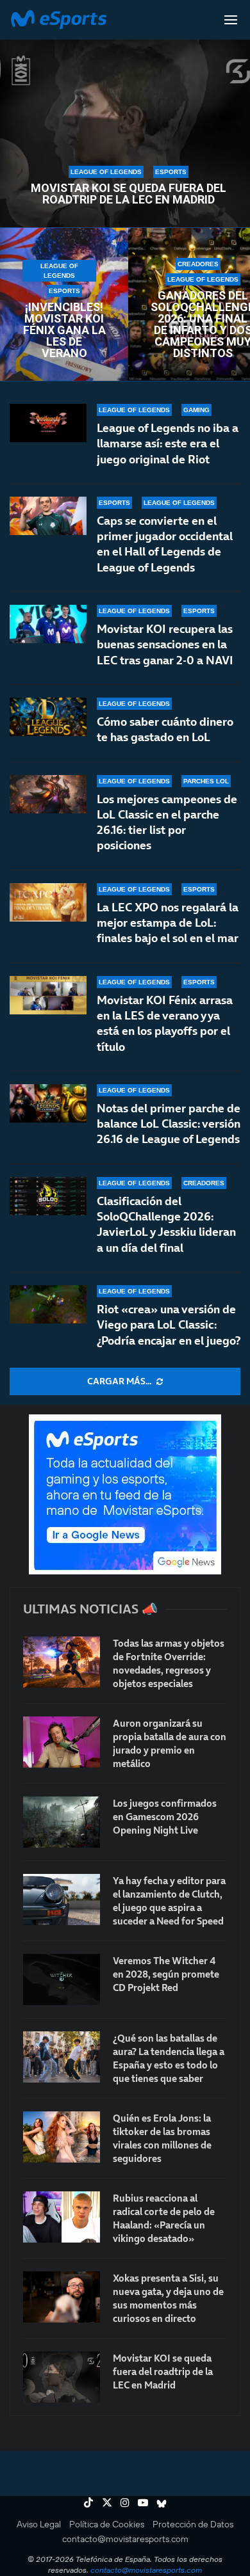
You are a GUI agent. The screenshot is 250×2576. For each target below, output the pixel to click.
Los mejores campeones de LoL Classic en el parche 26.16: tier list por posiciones (167, 822)
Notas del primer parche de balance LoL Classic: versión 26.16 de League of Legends (169, 1124)
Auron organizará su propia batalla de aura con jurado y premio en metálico (170, 1743)
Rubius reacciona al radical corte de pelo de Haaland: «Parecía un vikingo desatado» (164, 2218)
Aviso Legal (39, 2524)
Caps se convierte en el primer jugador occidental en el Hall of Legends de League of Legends (165, 544)
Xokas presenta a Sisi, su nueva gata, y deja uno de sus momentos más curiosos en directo (168, 2298)
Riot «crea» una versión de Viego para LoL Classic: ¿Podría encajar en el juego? (169, 1325)
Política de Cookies (107, 2524)
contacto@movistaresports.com (125, 2539)
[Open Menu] (231, 20)
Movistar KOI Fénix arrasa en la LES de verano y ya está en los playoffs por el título (165, 1023)
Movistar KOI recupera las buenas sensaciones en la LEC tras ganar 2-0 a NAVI (165, 644)
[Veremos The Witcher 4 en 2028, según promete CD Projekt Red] (62, 1980)
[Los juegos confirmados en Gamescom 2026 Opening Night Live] (62, 1822)
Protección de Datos (193, 2524)
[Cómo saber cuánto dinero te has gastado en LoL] (48, 717)
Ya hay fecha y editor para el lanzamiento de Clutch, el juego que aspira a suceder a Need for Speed (169, 1901)
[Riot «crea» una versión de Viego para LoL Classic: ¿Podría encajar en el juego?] (48, 1304)
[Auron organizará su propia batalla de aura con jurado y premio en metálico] (62, 1742)
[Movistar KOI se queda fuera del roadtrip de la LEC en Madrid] (62, 2377)
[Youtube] (143, 2502)
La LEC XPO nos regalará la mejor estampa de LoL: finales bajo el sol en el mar (168, 923)
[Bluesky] (162, 2502)
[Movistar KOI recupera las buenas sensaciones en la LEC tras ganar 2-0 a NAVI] (48, 624)
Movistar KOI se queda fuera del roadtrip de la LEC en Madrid (129, 194)
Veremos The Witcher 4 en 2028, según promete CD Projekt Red (166, 1974)
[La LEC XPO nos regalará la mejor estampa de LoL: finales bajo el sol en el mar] (48, 902)
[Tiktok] (88, 2502)
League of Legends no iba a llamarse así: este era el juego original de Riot (168, 444)
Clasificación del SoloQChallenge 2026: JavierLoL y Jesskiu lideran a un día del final (166, 1224)
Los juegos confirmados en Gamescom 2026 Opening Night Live (165, 1817)
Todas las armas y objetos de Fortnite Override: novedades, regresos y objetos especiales (169, 1663)
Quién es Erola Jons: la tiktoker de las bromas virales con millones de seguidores (162, 2138)
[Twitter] (107, 2502)
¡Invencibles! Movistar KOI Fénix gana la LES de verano (64, 330)
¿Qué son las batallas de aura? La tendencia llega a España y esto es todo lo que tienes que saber (169, 2058)
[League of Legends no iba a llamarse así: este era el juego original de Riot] (48, 423)
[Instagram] (125, 2502)
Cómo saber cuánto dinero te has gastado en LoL (165, 729)
